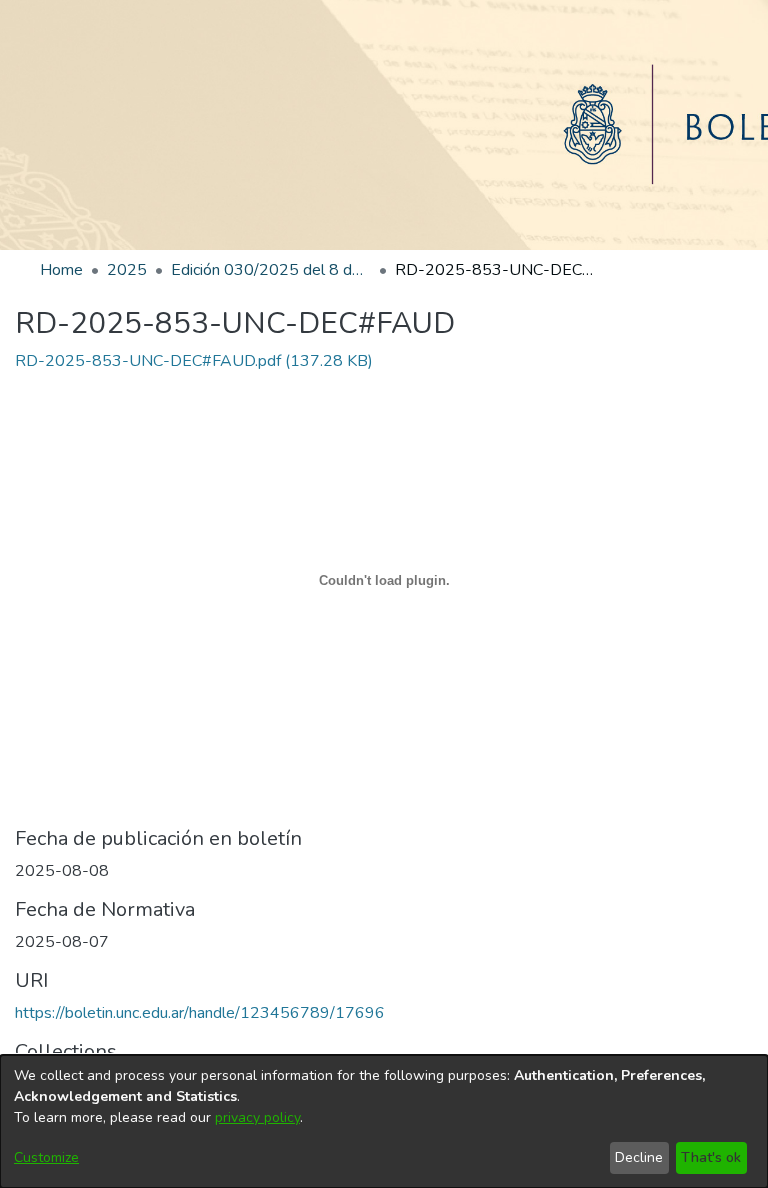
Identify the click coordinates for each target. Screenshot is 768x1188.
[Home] (384, 125)
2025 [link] (127, 270)
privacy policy (257, 1117)
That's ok (711, 1157)
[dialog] (384, 1121)
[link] (194, 361)
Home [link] (61, 270)
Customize (46, 1157)
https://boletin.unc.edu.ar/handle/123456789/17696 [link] (200, 1013)
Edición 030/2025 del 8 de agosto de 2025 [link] (271, 270)
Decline (639, 1157)
